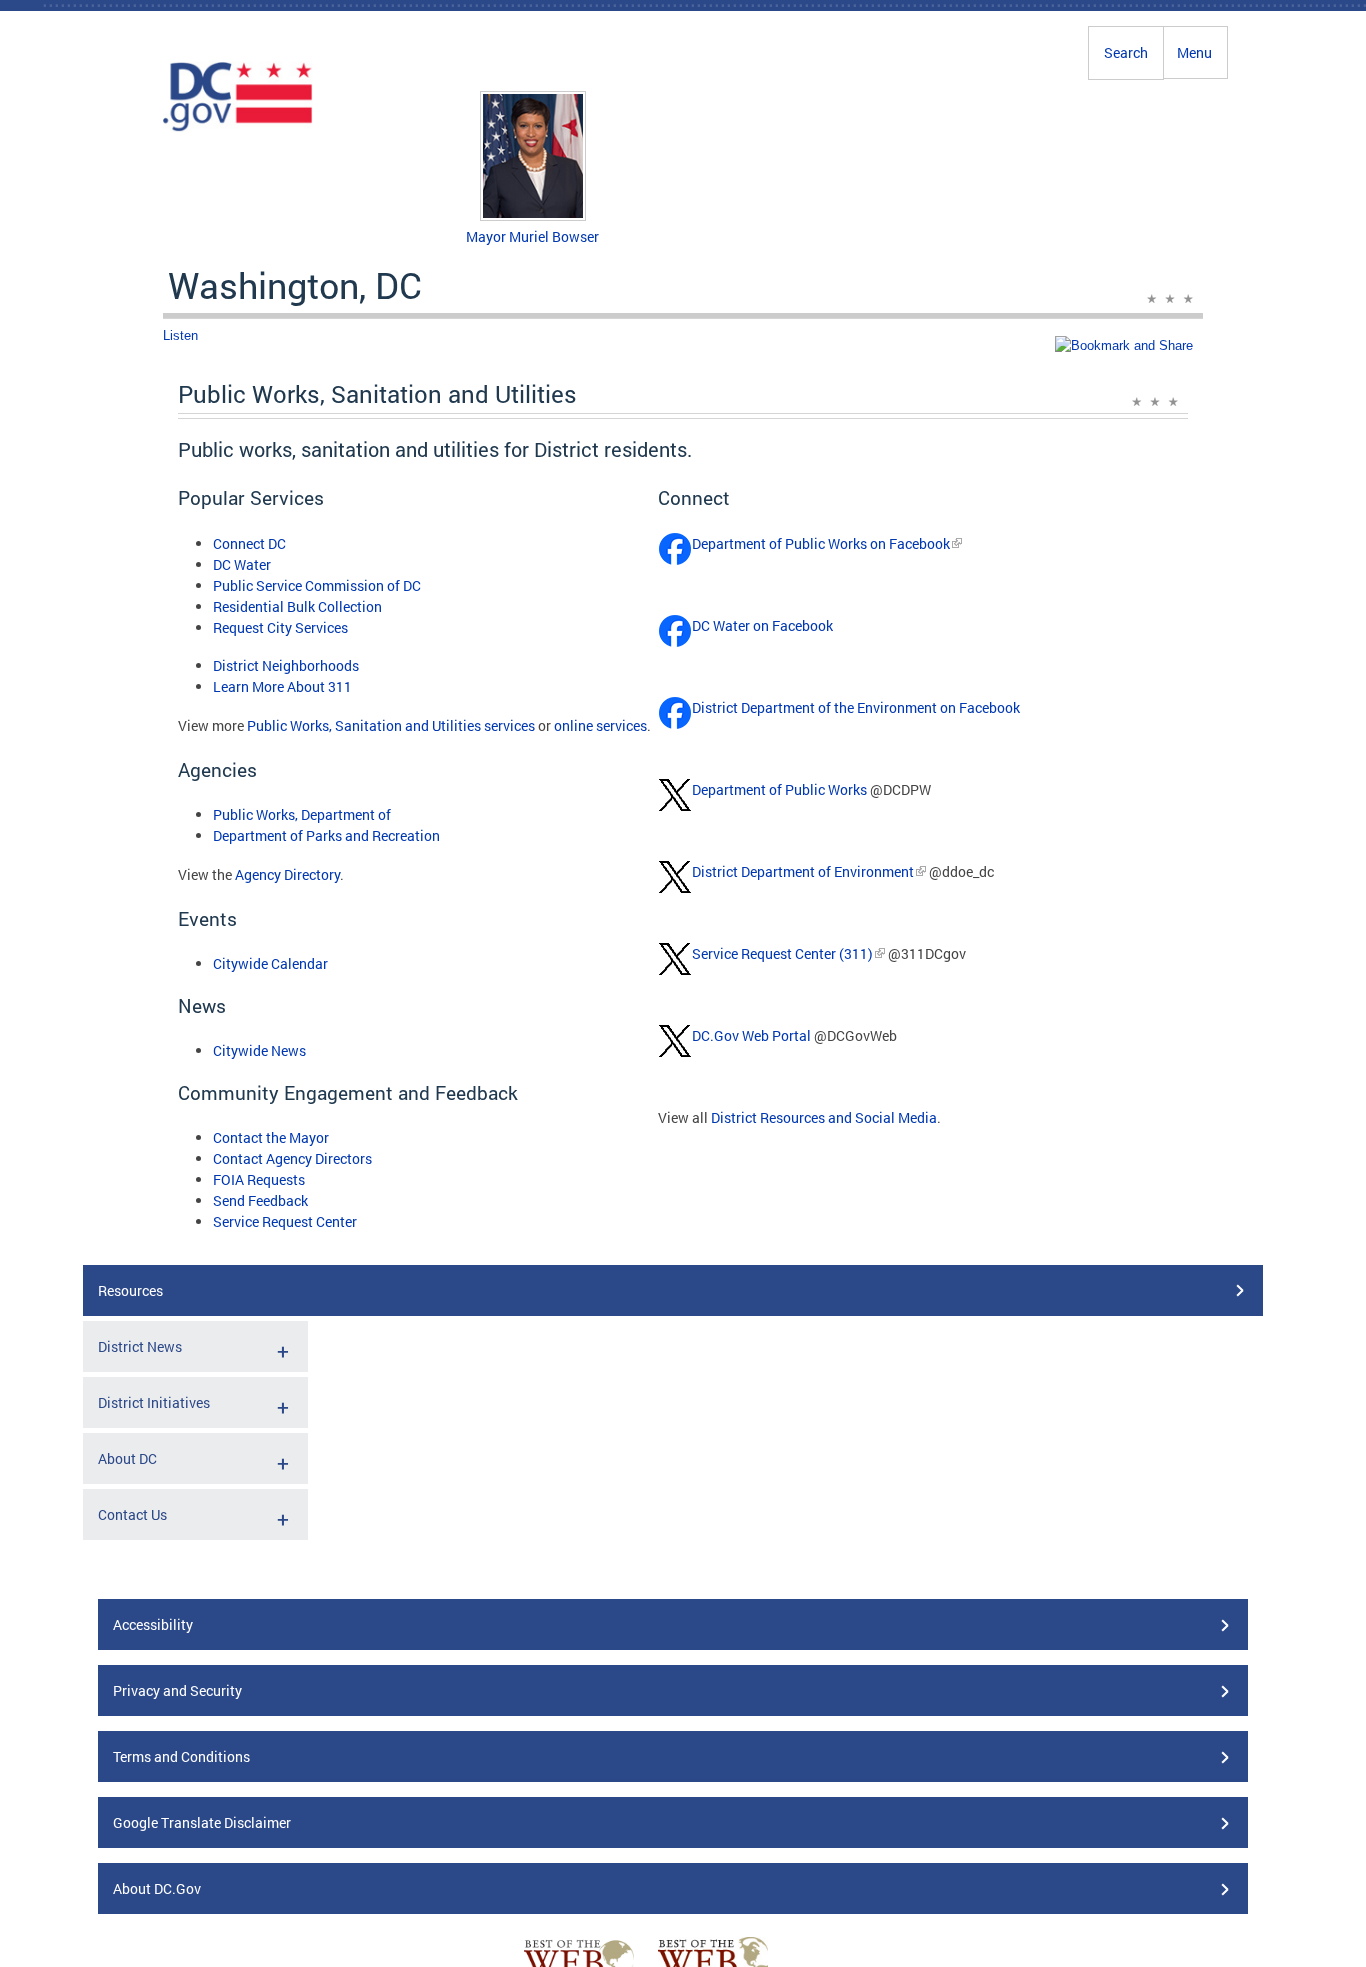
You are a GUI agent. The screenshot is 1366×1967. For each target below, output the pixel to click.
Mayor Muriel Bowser (532, 236)
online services (600, 725)
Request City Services (280, 627)
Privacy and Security (177, 1690)
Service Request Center (285, 1221)
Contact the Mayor (271, 1137)
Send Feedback (260, 1200)
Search (1126, 52)
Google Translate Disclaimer (202, 1822)
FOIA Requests (259, 1179)
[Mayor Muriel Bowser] (533, 215)
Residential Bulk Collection (297, 606)
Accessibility (153, 1624)
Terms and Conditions (181, 1756)
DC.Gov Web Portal (751, 1035)
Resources (130, 1290)
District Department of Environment (803, 871)
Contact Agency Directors (292, 1158)
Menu (1194, 52)
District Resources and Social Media (824, 1117)
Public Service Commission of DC (317, 585)
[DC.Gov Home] (238, 128)
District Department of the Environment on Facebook (856, 707)
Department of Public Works (779, 789)
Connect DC (249, 543)
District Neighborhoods (286, 665)
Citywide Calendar (270, 963)
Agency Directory (287, 874)
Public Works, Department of (302, 814)
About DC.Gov (157, 1888)
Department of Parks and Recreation (326, 835)
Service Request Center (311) (782, 953)
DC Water (242, 564)
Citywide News (259, 1050)
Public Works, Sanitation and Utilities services (391, 725)
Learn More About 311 (282, 686)
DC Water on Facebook (762, 625)
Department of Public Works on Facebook (821, 543)
